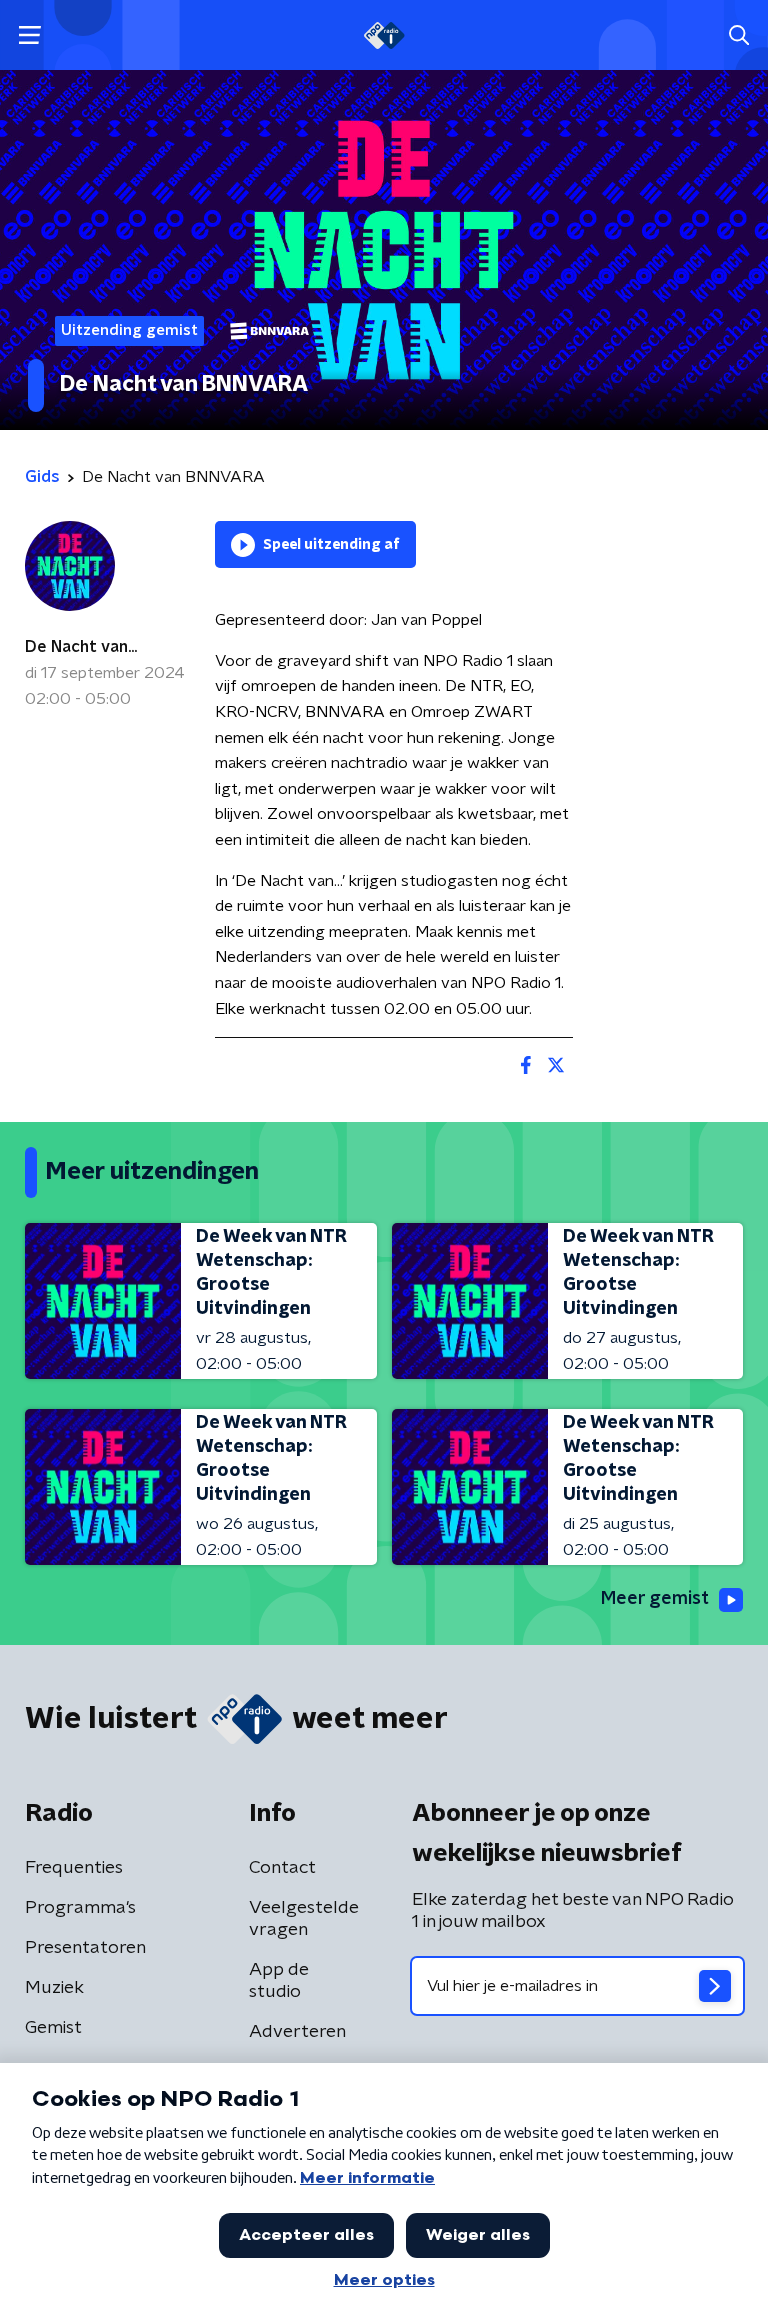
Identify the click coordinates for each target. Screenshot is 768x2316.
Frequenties (74, 1868)
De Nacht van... (81, 647)
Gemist (53, 2028)
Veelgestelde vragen (304, 1919)
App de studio (279, 1981)
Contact (282, 1868)
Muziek (54, 1988)
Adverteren (297, 2032)
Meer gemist (655, 1599)
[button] (29, 35)
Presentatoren (85, 1948)
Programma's (80, 1908)
